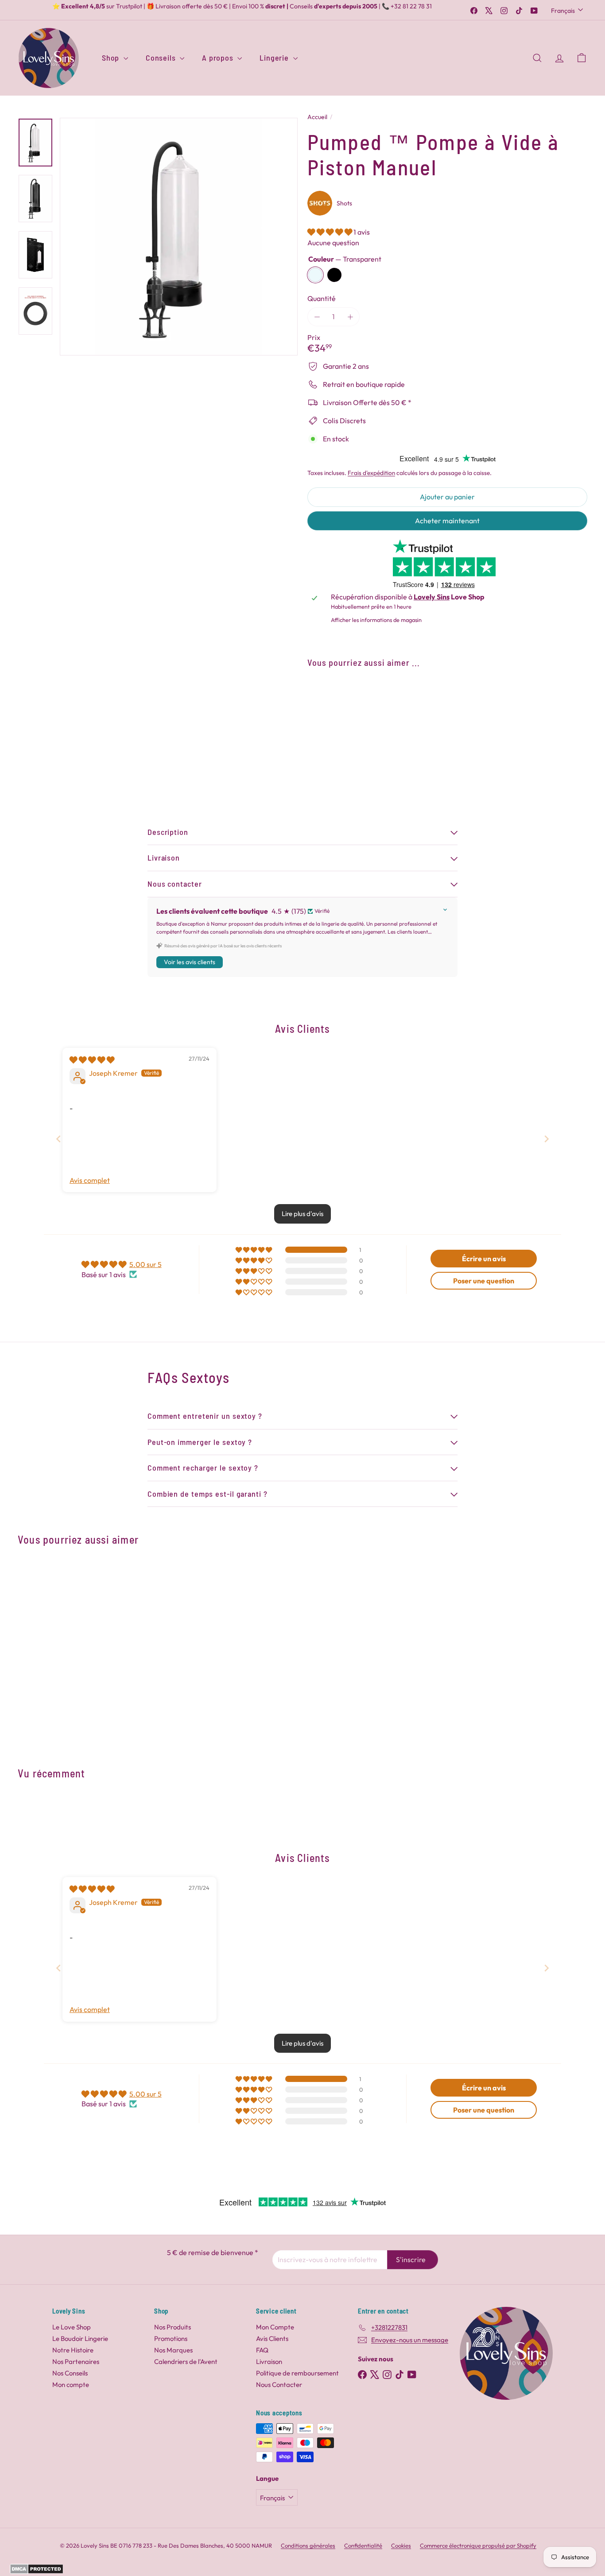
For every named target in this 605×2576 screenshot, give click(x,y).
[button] (330, 232)
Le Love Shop (72, 2327)
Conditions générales (308, 2545)
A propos (219, 58)
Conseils (162, 58)
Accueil (317, 117)
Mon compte (71, 2385)
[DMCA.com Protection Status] (37, 2572)
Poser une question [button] (484, 1281)
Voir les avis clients (190, 962)
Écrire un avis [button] (484, 1259)
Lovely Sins (432, 597)
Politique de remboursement (297, 2373)
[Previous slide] (58, 1139)
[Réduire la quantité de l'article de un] (317, 317)
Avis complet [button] (90, 1180)
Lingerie (275, 58)
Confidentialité (363, 2545)
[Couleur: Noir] (432, 697)
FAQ (262, 2350)
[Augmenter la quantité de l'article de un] (350, 317)
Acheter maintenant (447, 521)
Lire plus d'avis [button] (302, 1214)
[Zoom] (179, 237)
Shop (112, 58)
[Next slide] (547, 1139)
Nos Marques (173, 2350)
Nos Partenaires (76, 2362)
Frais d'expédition (371, 473)
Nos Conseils (70, 2373)
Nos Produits (173, 2327)
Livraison (269, 2362)
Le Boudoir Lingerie (80, 2338)
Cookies (401, 2545)
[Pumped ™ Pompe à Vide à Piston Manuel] (447, 715)
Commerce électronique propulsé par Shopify (478, 2545)
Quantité (322, 299)
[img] (92, 1060)
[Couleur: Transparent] (414, 697)
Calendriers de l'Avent (186, 2362)
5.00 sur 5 (145, 1264)
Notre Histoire (73, 2350)
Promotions (171, 2338)
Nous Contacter (279, 2385)
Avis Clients (272, 2338)
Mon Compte (275, 2327)
